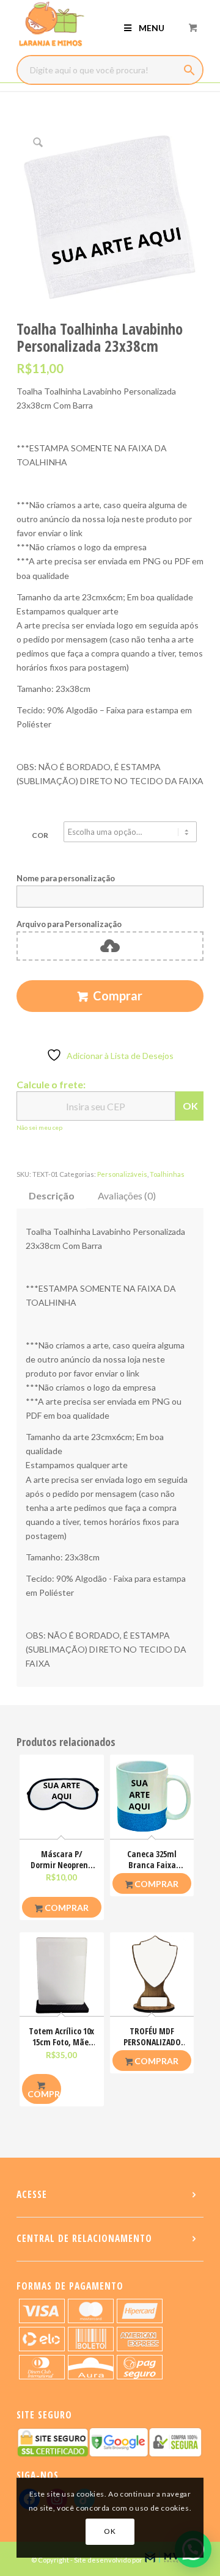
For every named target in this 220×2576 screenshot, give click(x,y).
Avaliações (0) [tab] (127, 1195)
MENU (152, 28)
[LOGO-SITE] (91, 24)
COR (40, 835)
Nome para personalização (66, 878)
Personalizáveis (122, 1174)
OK (190, 1106)
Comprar (118, 995)
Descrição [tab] (52, 1195)
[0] (193, 27)
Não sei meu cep (39, 1127)
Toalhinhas (167, 1174)
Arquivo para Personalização (69, 924)
